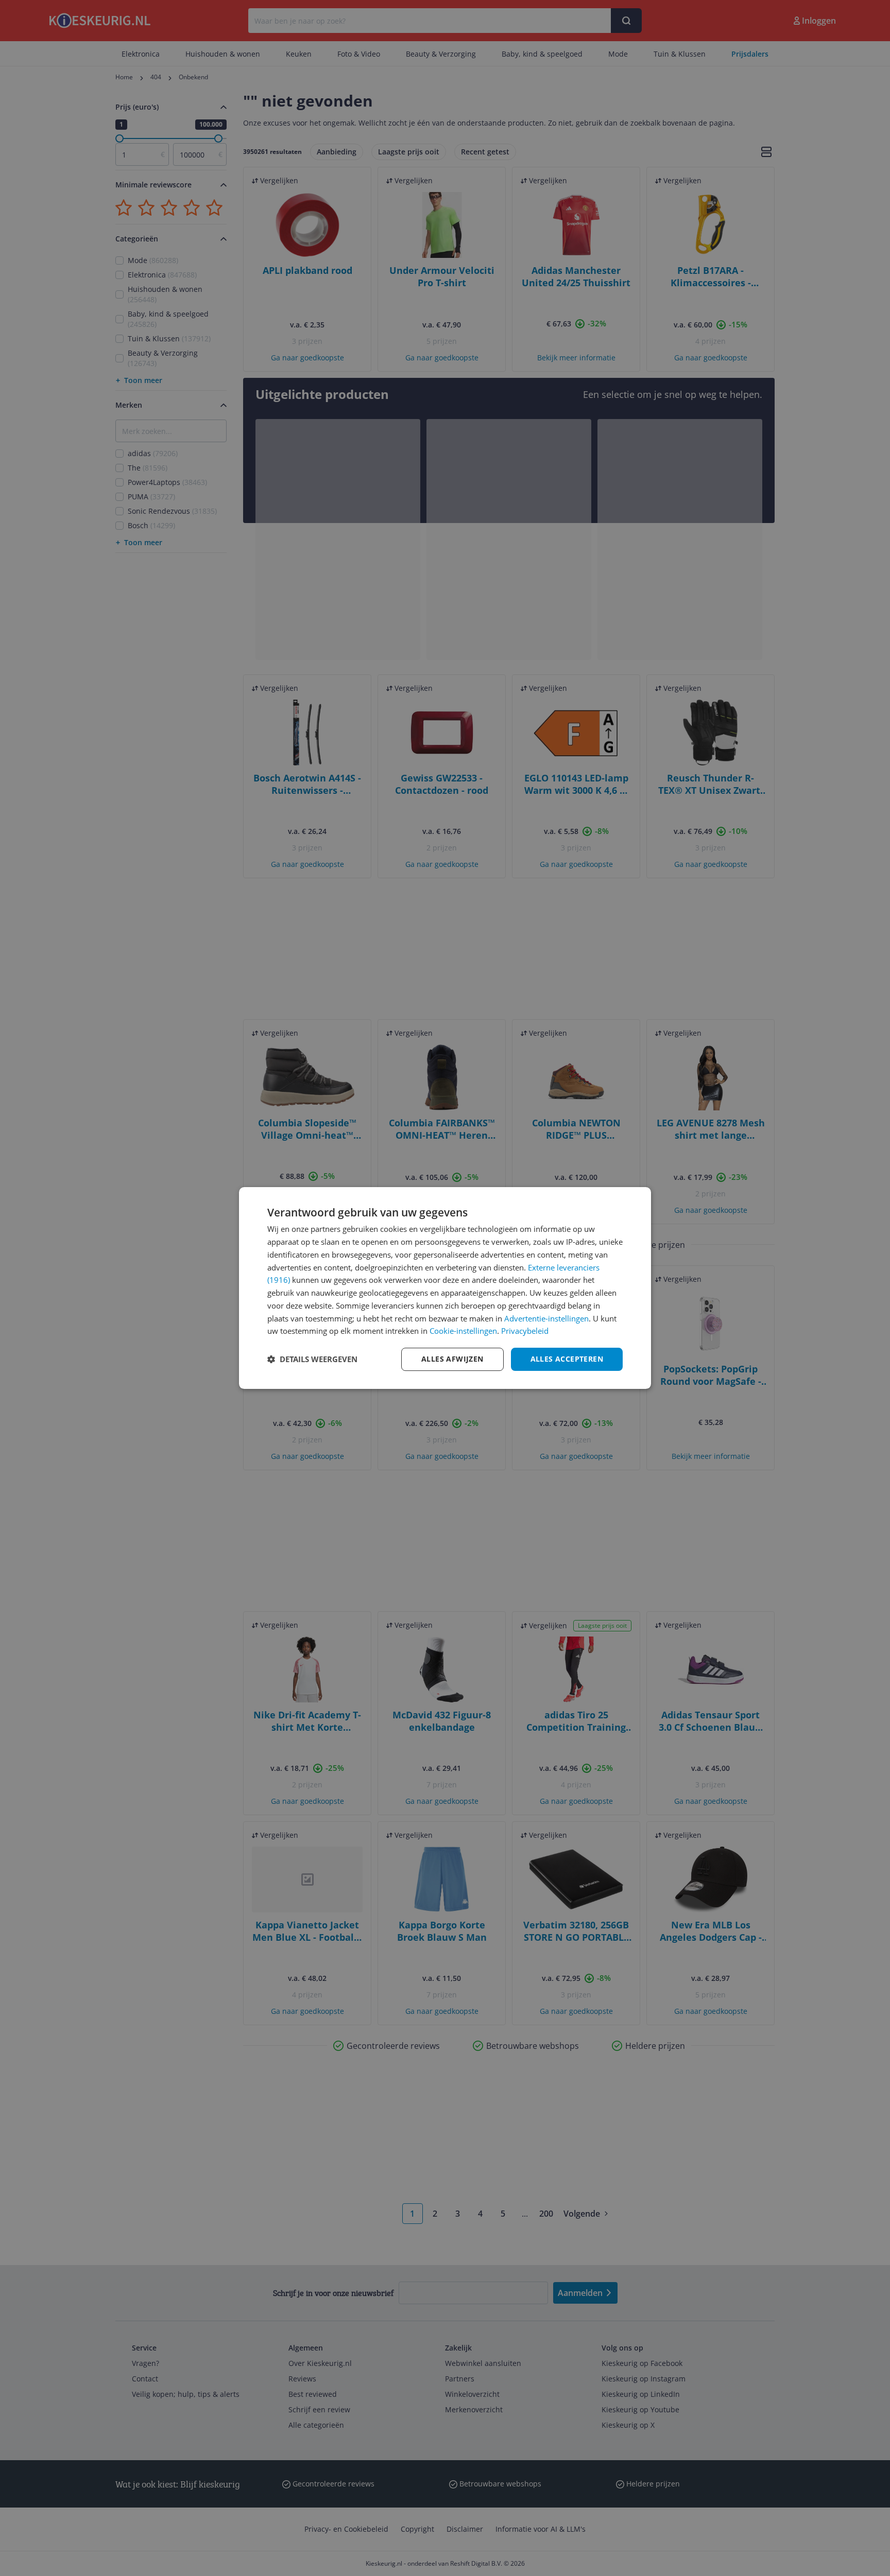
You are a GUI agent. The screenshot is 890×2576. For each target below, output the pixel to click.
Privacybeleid (525, 1331)
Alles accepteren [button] (567, 1359)
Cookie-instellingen (463, 1331)
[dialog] (445, 1288)
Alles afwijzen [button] (452, 1359)
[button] (312, 1360)
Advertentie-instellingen (546, 1318)
